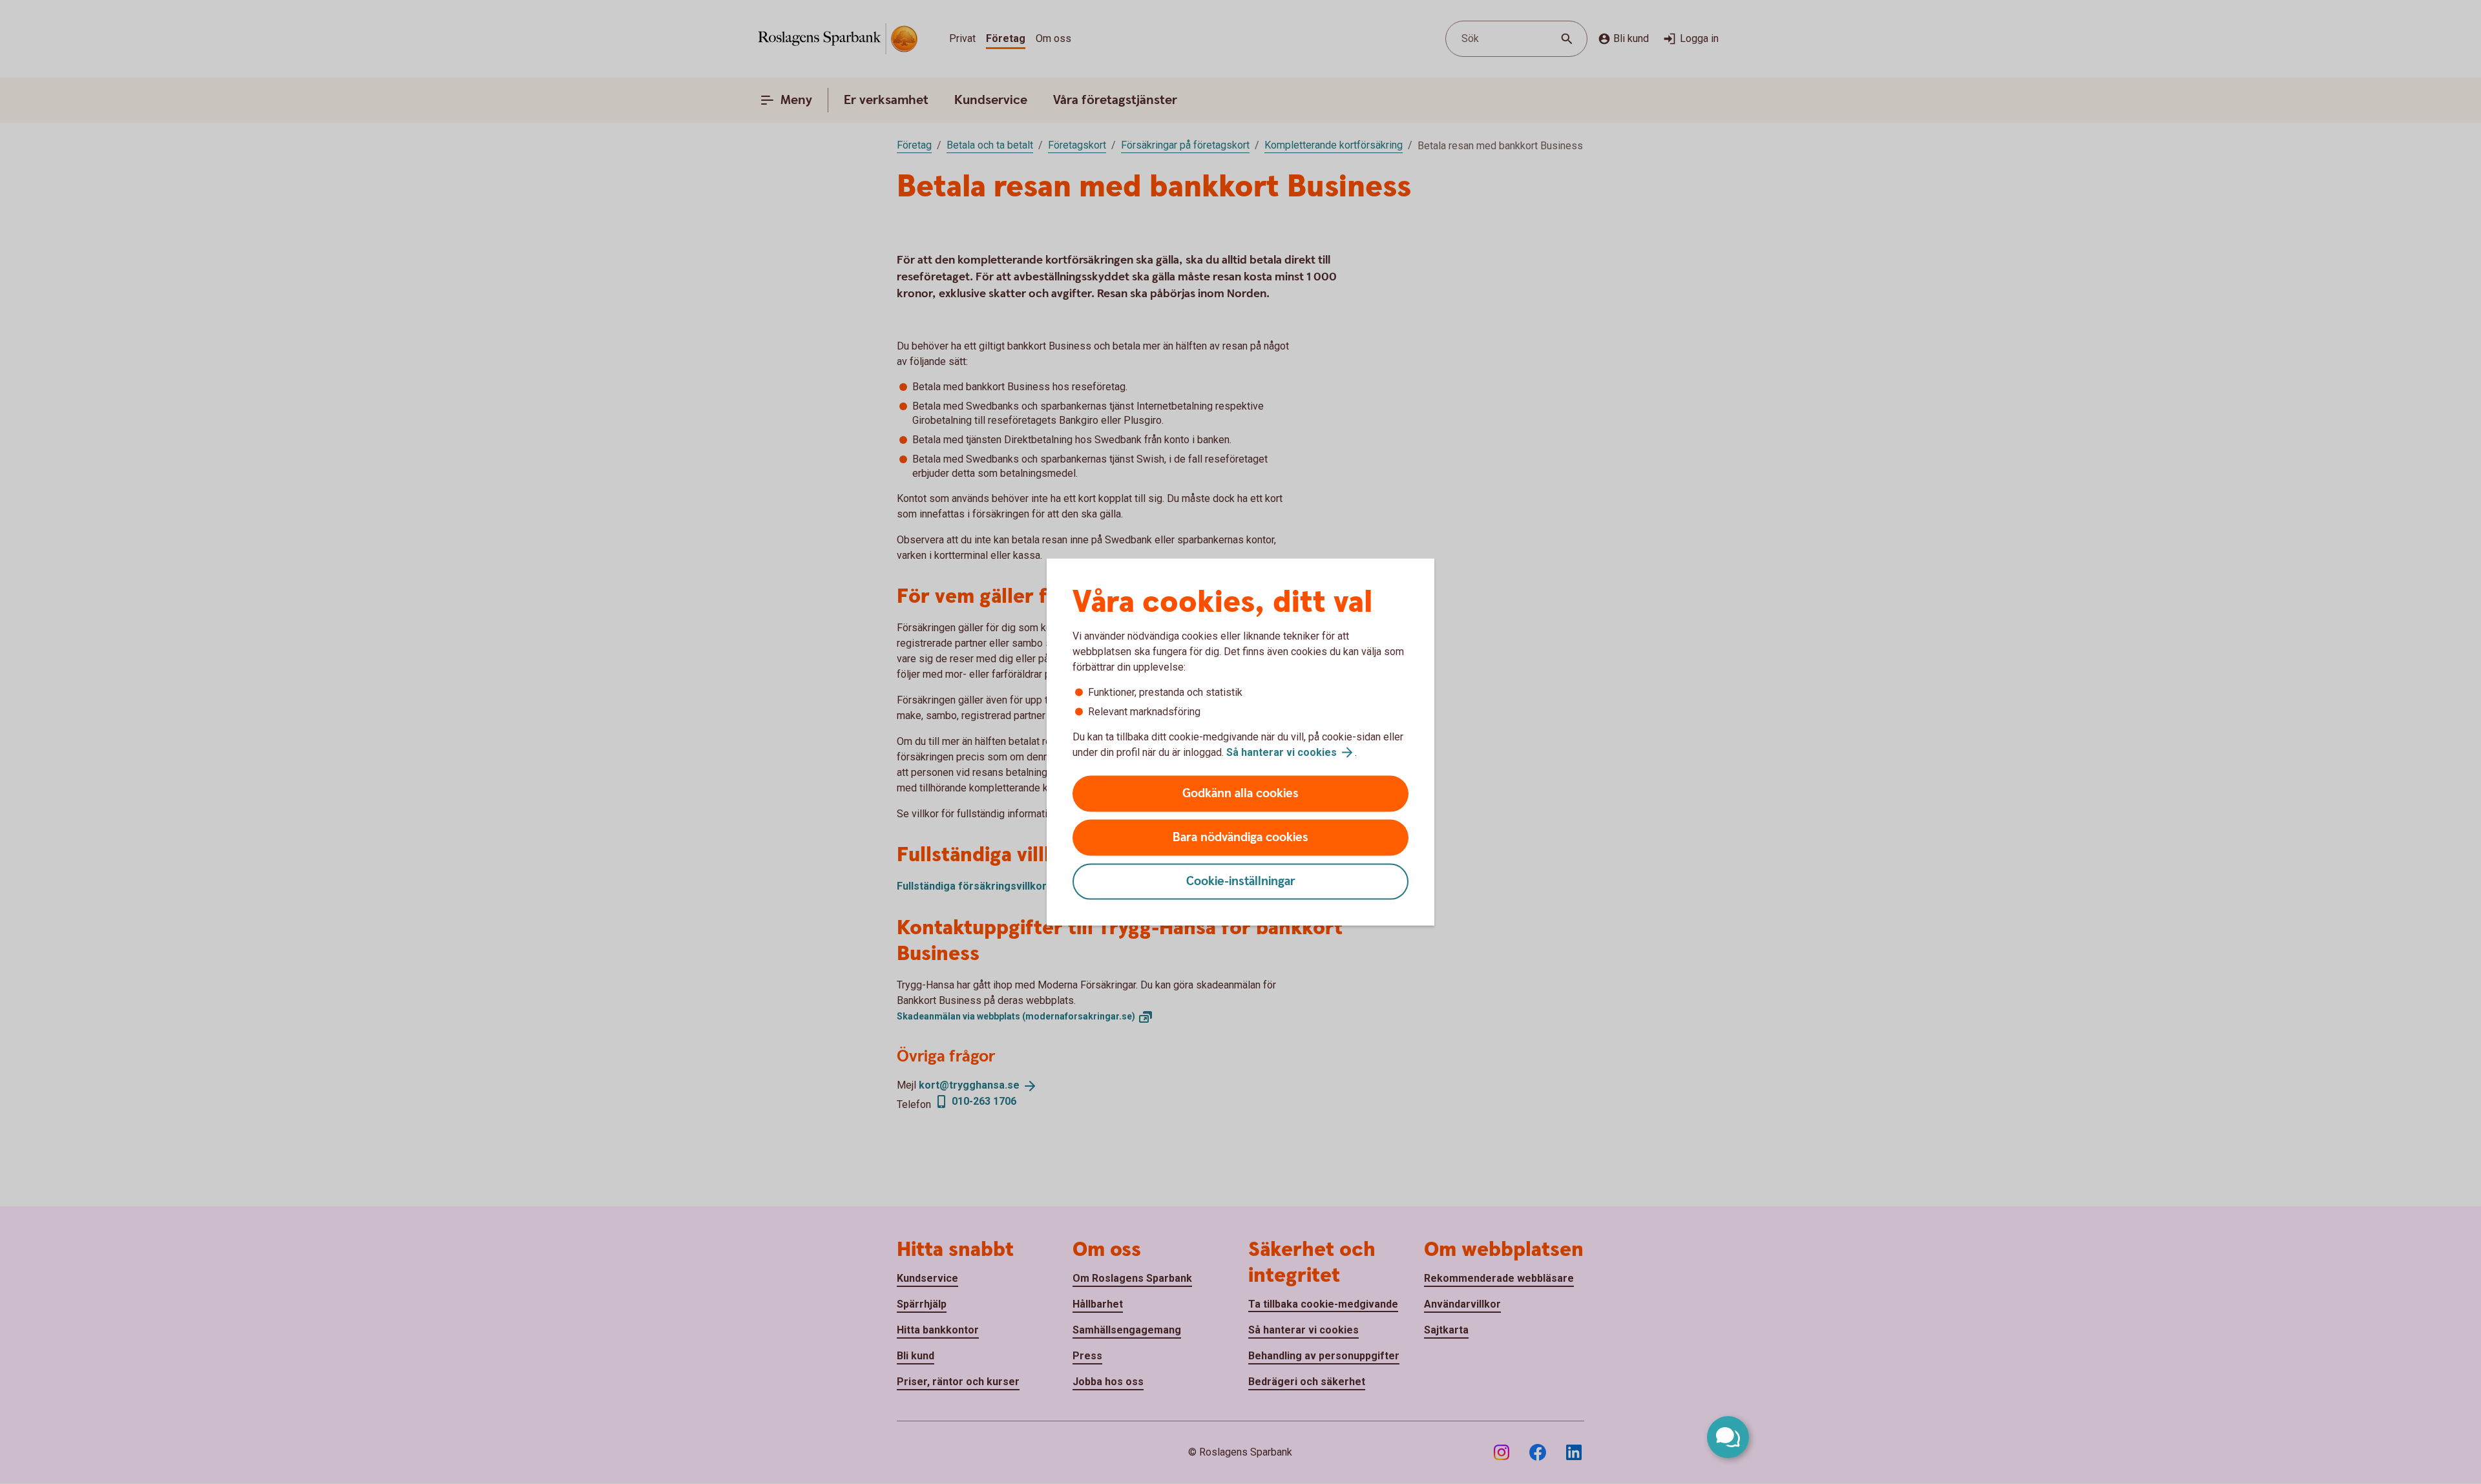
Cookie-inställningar (1241, 882)
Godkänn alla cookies (1240, 794)
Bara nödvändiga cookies (1240, 838)
